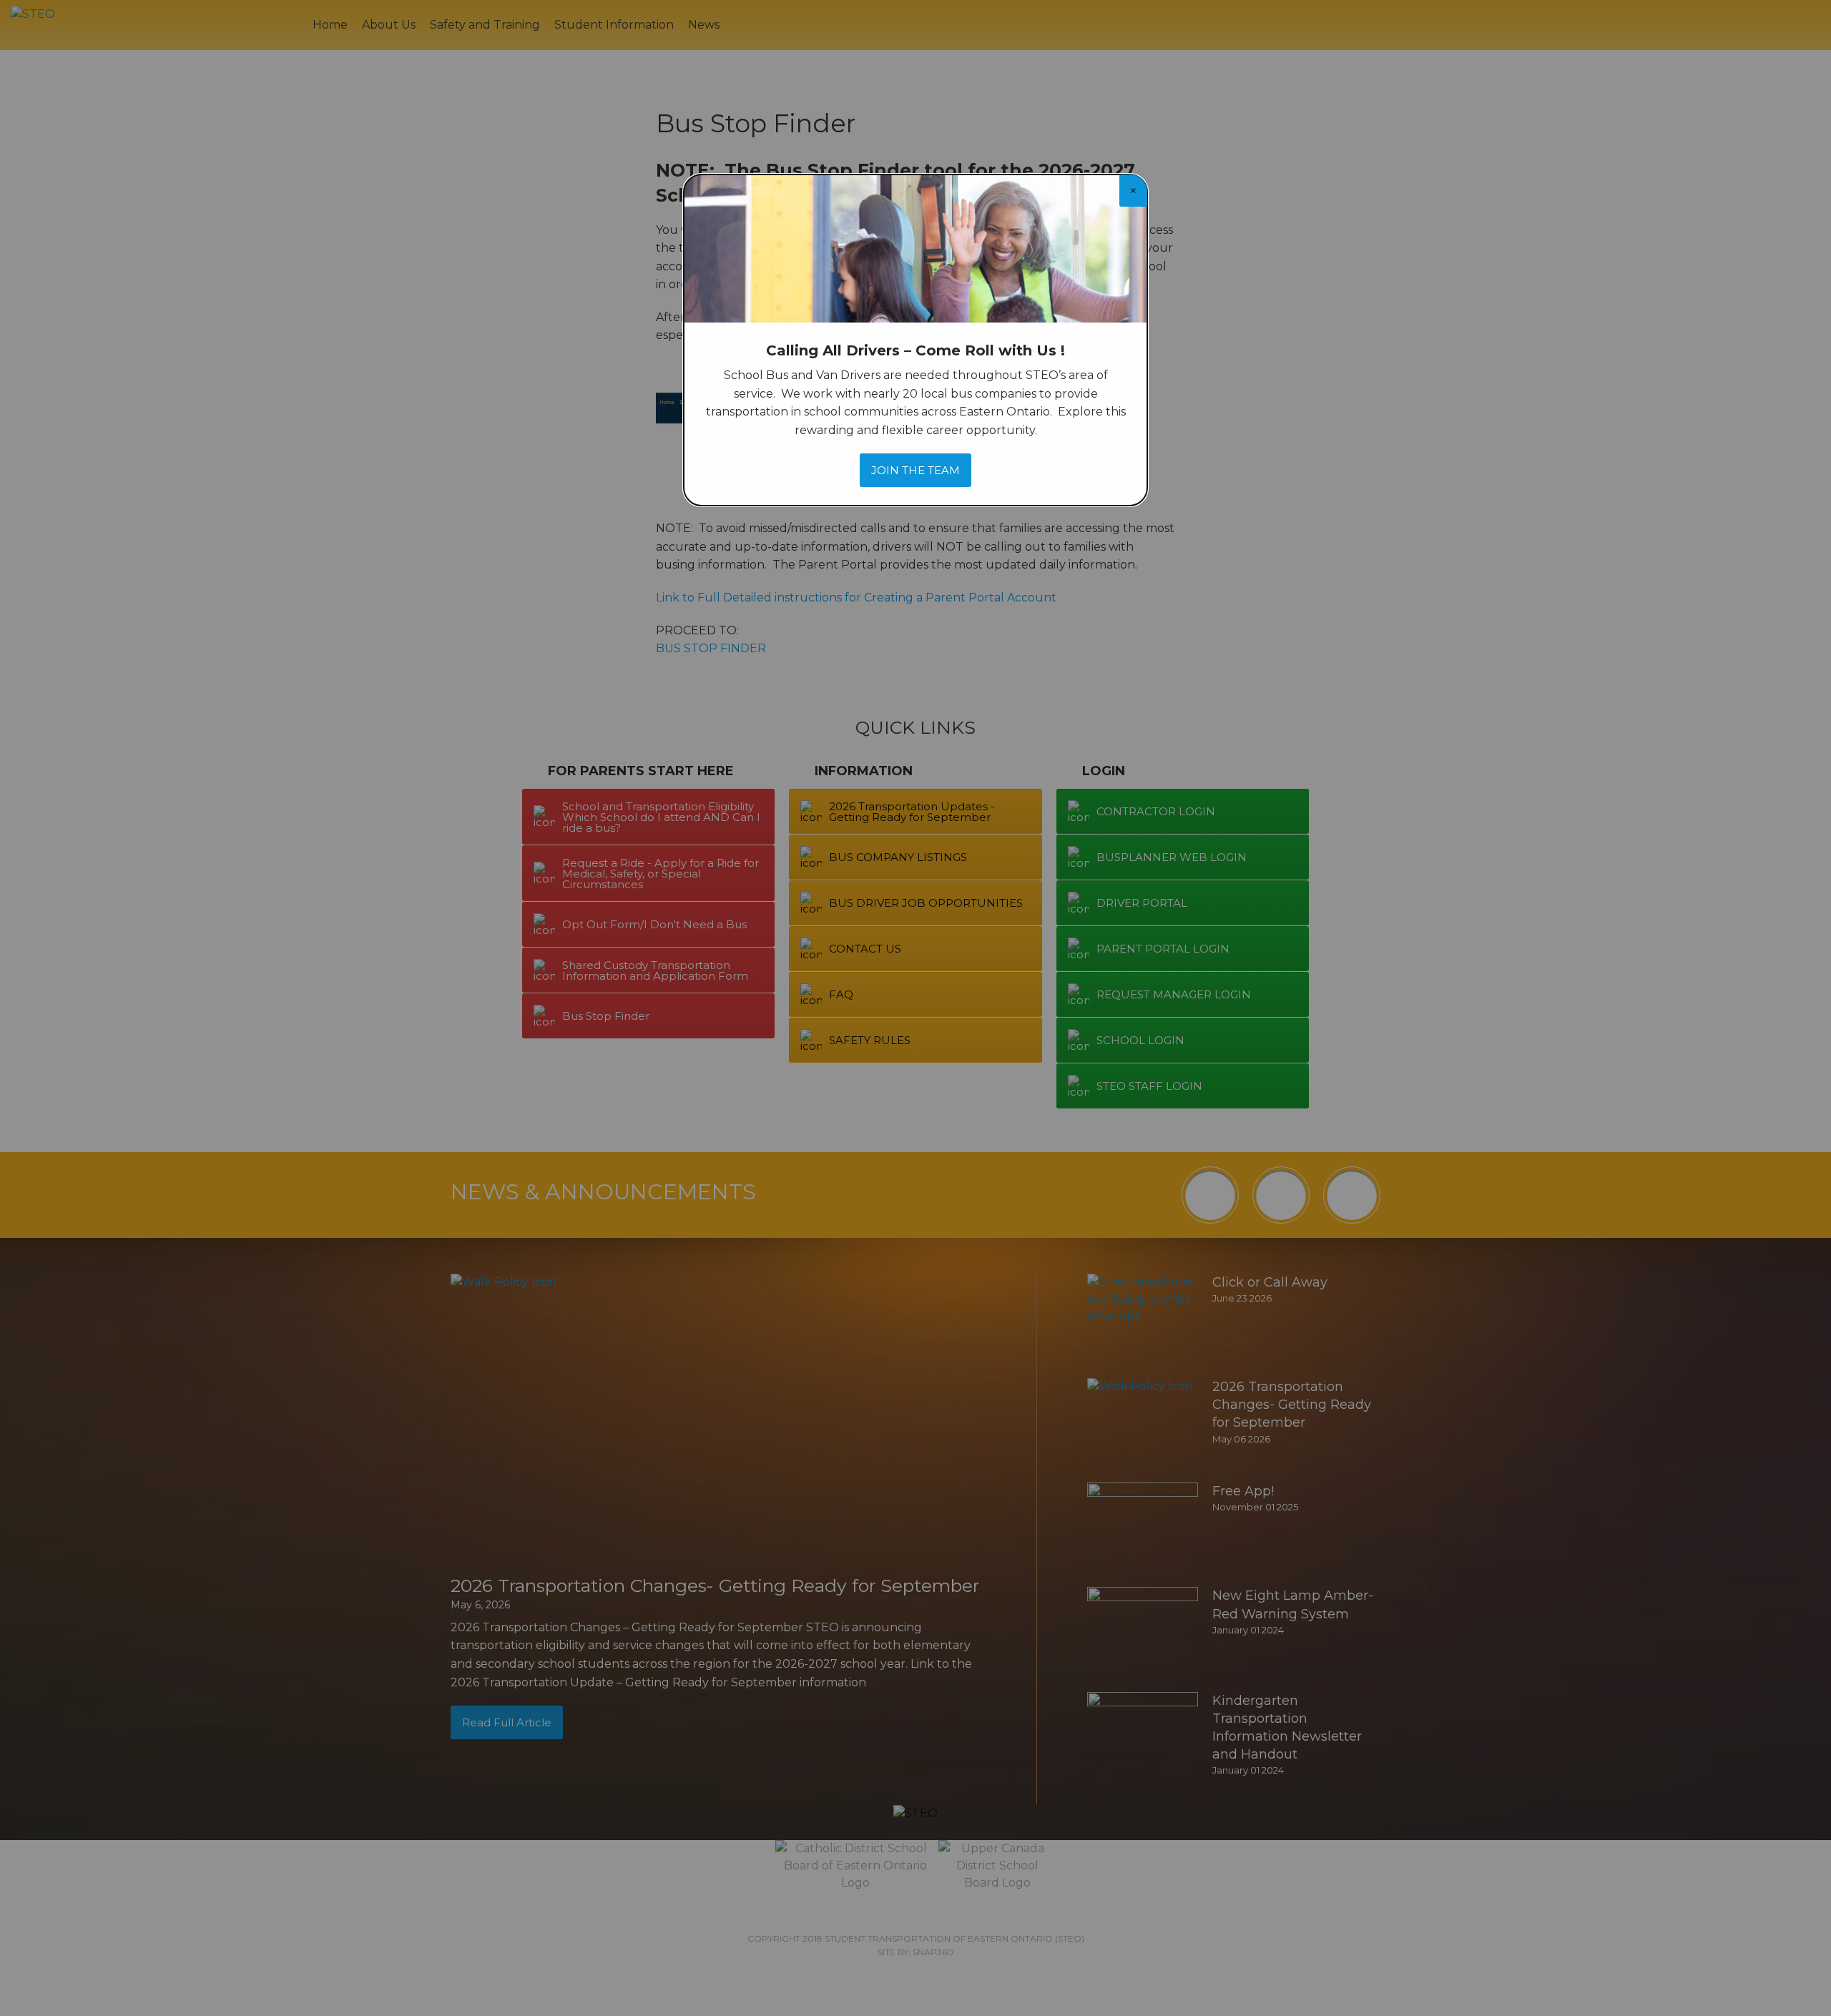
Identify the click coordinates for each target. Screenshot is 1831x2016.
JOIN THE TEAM (915, 470)
